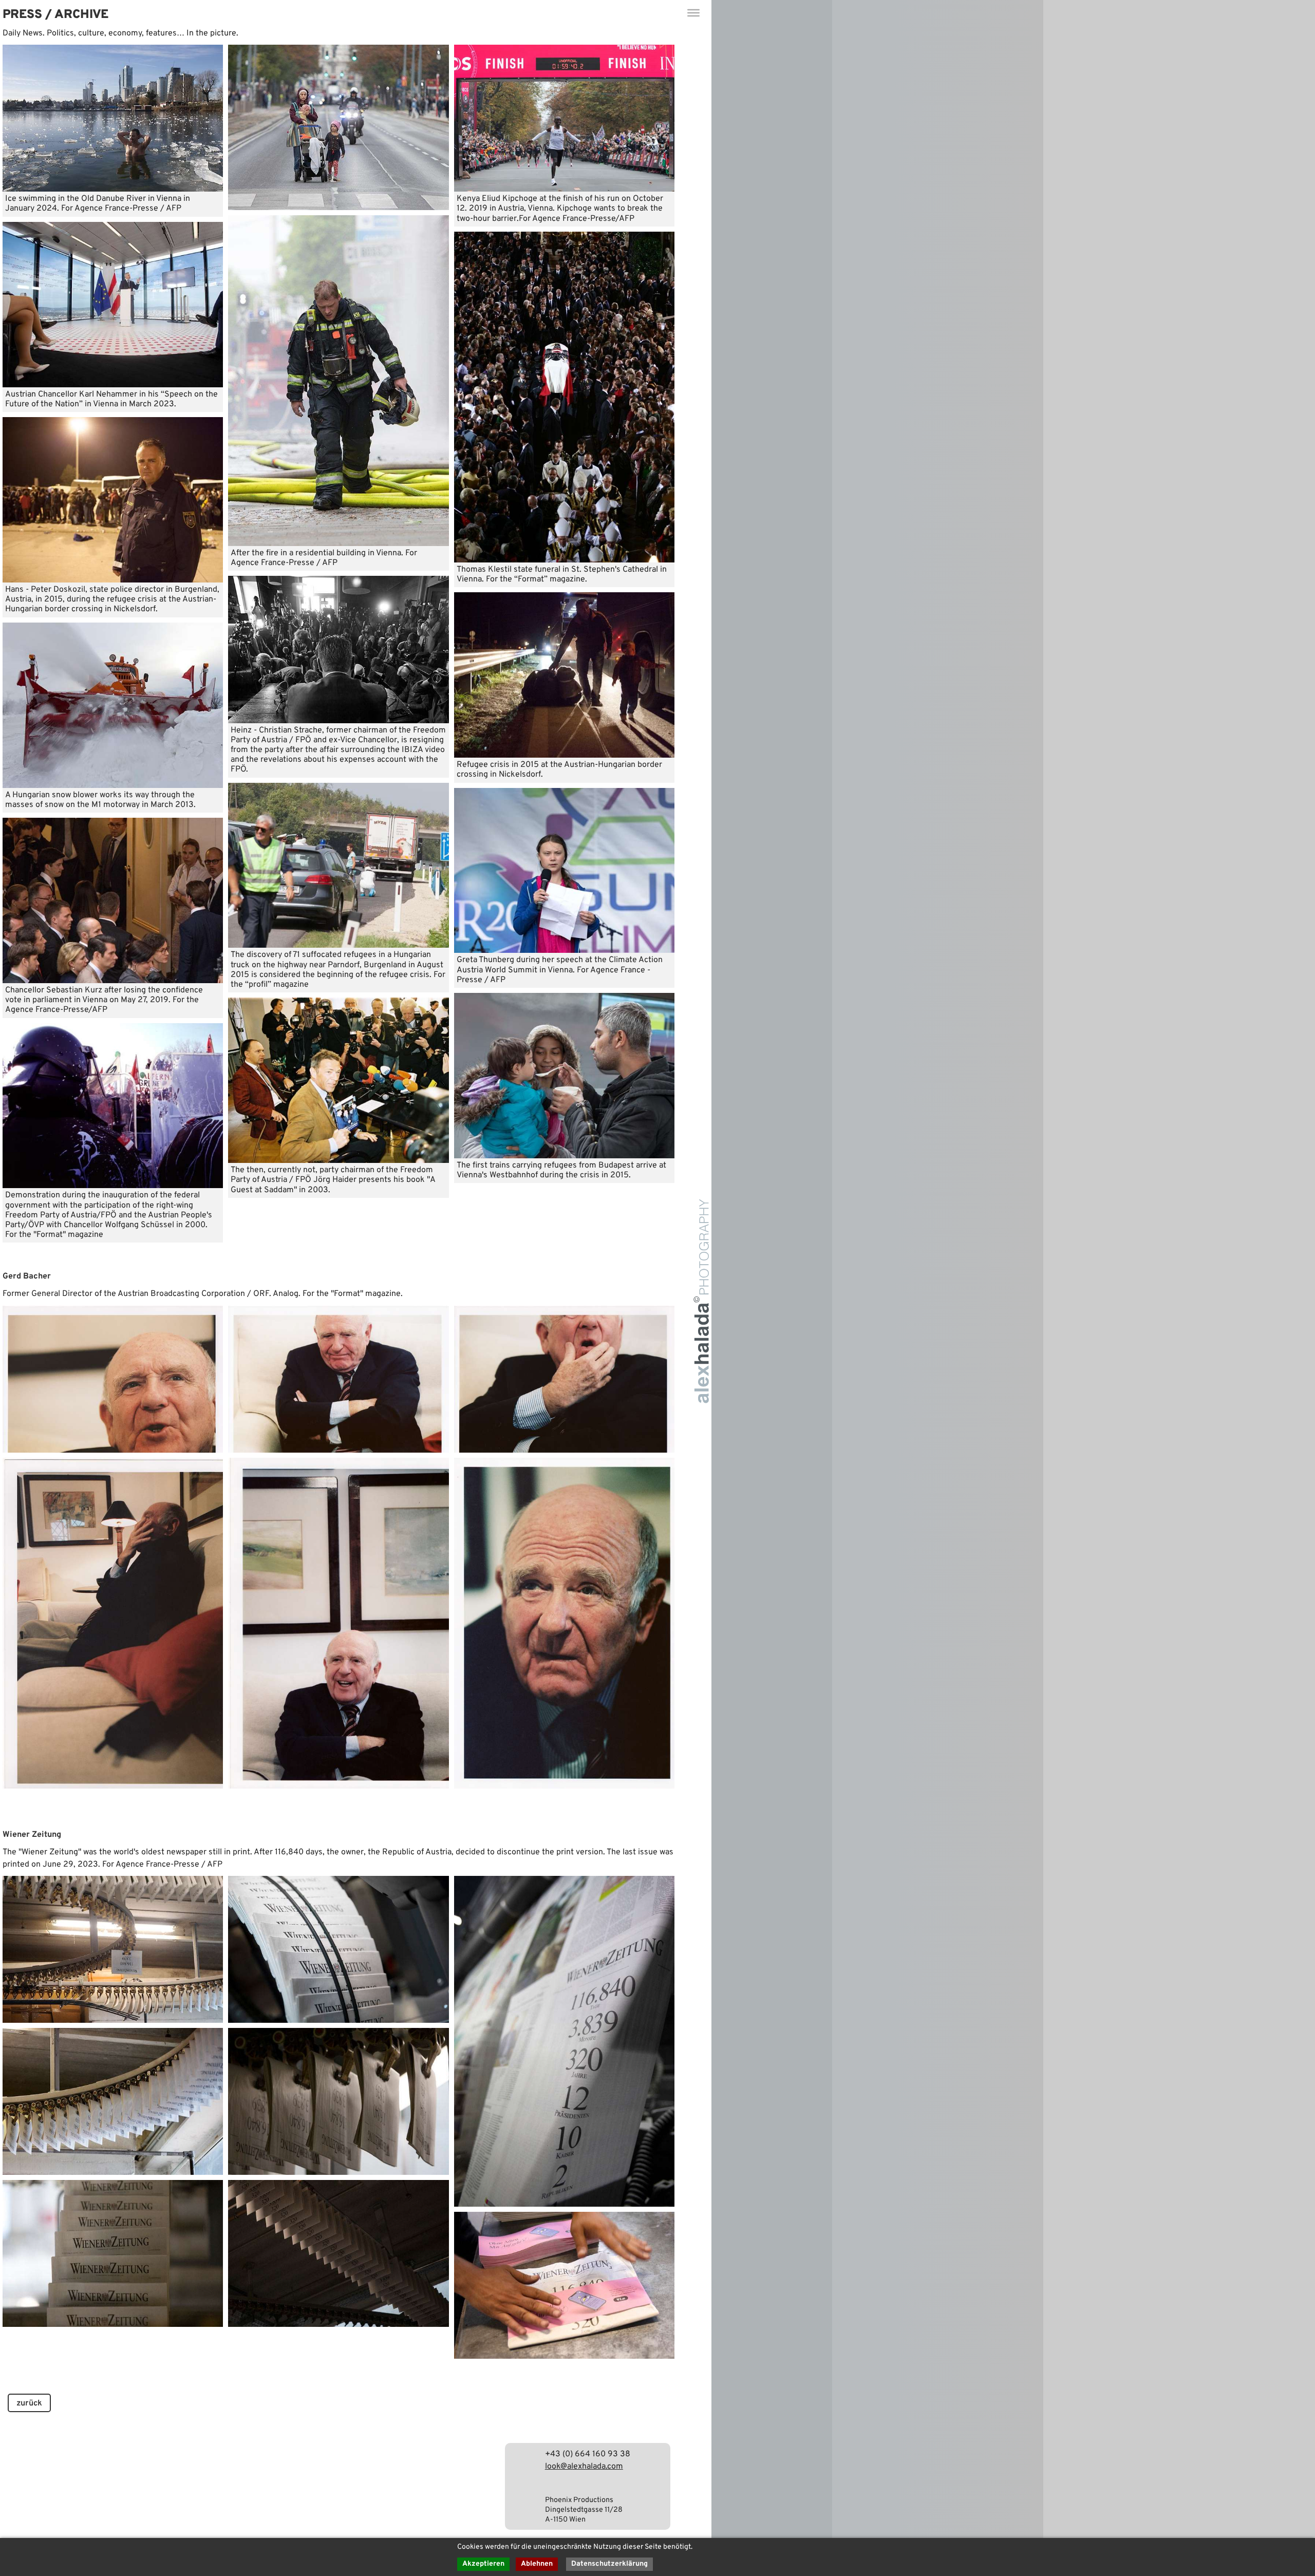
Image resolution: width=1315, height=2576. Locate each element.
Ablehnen (537, 2564)
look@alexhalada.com (584, 2467)
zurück (29, 2403)
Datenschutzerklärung (609, 2564)
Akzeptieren (483, 2564)
